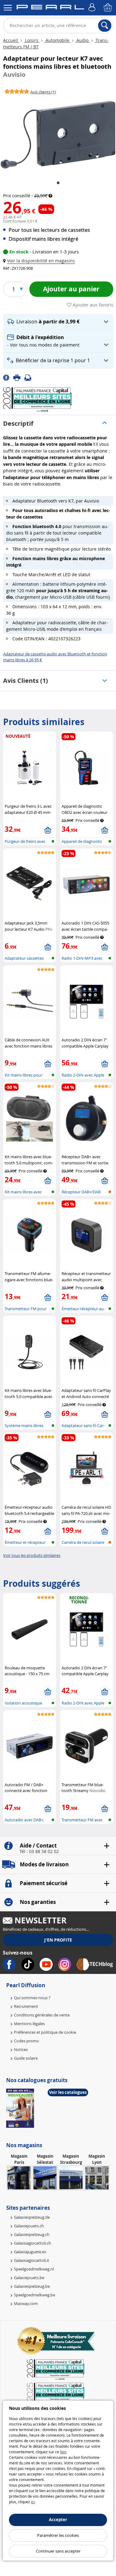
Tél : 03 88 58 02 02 (39, 1852)
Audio (82, 40)
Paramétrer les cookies (58, 2535)
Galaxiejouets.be (29, 2278)
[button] (40, 261)
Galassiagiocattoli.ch (32, 2243)
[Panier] (108, 8)
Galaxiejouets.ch (29, 2226)
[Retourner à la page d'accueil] (50, 8)
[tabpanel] (58, 135)
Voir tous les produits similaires (32, 1555)
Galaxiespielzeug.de (32, 2217)
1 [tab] (58, 183)
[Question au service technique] (30, 377)
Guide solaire (26, 2058)
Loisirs (32, 40)
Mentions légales (29, 2024)
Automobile (57, 40)
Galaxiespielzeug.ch (32, 2234)
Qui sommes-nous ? (32, 1998)
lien (63, 2452)
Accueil (11, 40)
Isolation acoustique (23, 1703)
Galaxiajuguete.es (30, 2252)
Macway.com (26, 2303)
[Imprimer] (19, 377)
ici (33, 2502)
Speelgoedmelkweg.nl (34, 2269)
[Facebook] (8, 377)
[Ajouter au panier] (48, 831)
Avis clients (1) (26, 681)
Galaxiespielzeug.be (32, 2286)
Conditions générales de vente (42, 2015)
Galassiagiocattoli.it (32, 2260)
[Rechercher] (105, 26)
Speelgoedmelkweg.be (34, 2295)
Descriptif (18, 423)
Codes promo (26, 2041)
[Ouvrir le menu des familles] (8, 8)
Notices (21, 2049)
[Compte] (93, 8)
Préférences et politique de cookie (45, 2032)
